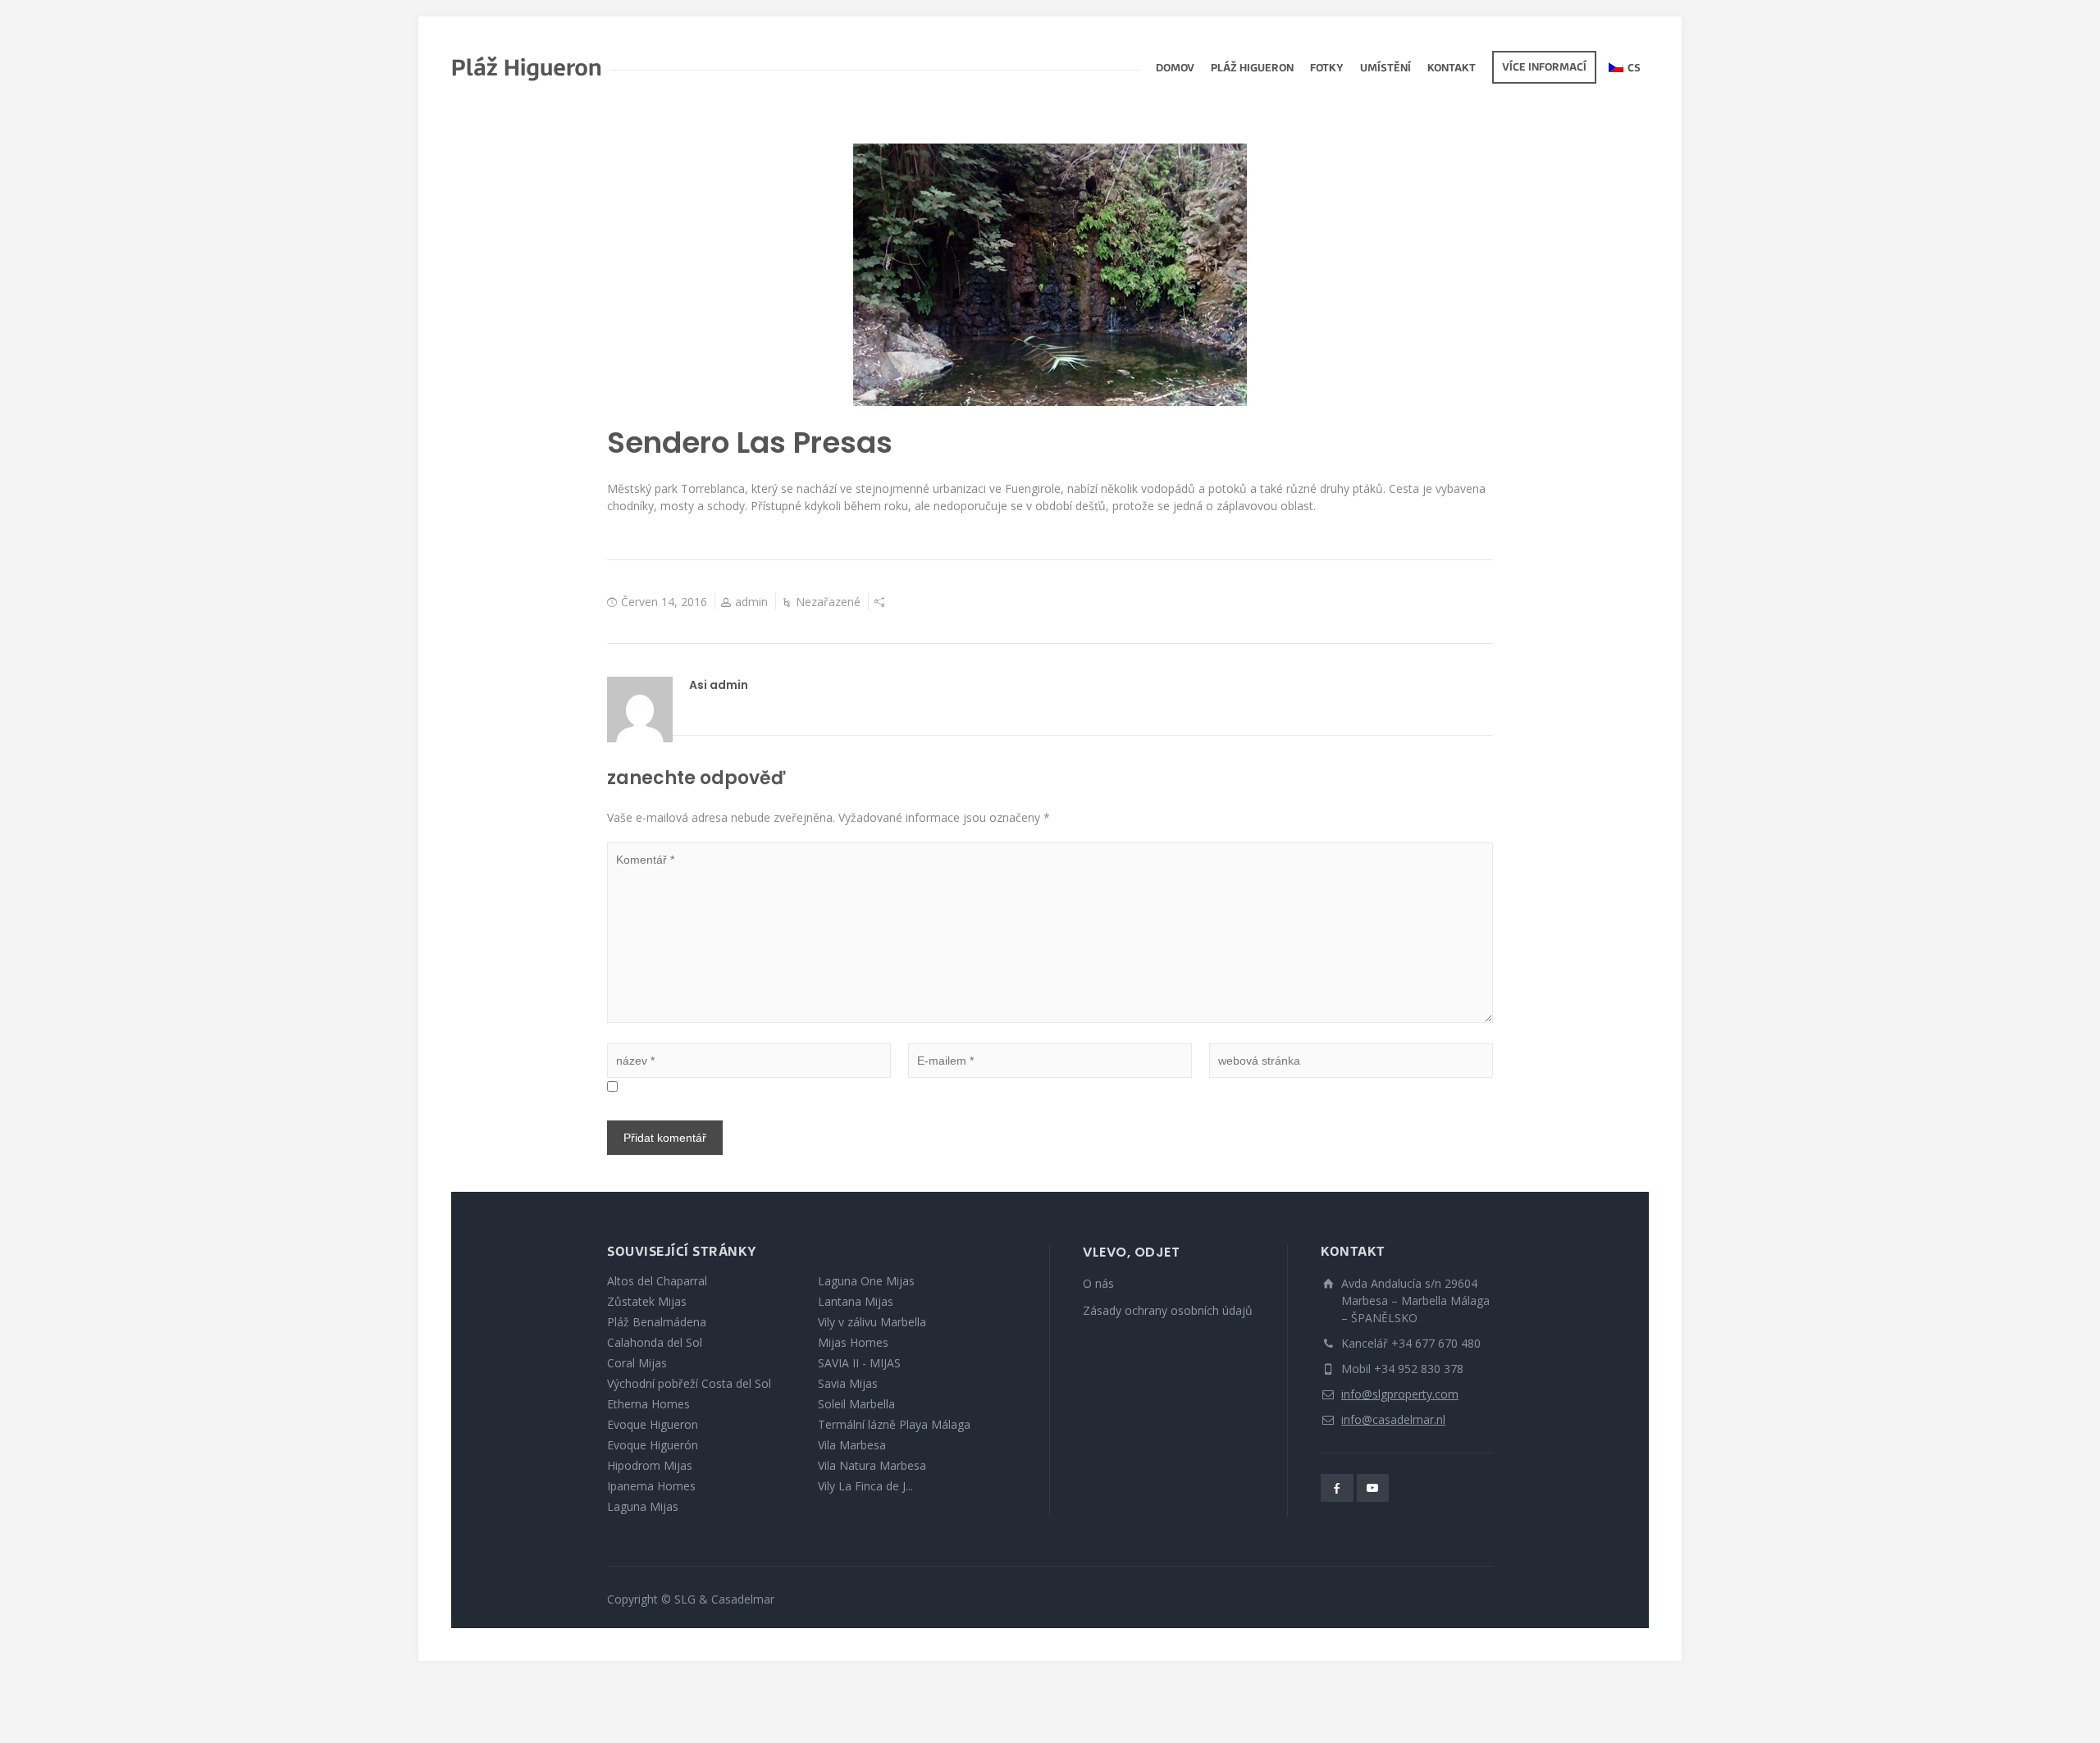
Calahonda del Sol (655, 1342)
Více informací (1544, 68)
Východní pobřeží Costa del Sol (689, 1383)
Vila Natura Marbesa (872, 1465)
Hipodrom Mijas (650, 1465)
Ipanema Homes (651, 1486)
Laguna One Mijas (866, 1281)
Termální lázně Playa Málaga (894, 1424)
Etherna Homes (648, 1404)
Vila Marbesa (852, 1445)
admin (751, 602)
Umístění (1386, 69)
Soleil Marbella (856, 1404)
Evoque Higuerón (653, 1445)
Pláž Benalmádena (657, 1322)
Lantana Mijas (856, 1301)
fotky (1327, 69)
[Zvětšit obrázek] (1050, 275)
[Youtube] (1373, 1488)
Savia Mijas (848, 1383)
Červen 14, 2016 (664, 602)
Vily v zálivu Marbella (872, 1322)
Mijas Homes (853, 1342)
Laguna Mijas (643, 1506)
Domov (1175, 69)
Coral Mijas (637, 1363)
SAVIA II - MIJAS (859, 1363)
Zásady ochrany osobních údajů (1168, 1310)
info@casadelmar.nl (1393, 1419)
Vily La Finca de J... (865, 1486)
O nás (1098, 1283)
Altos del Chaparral (657, 1281)
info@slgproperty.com (1400, 1394)
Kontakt (1452, 69)
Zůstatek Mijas (647, 1301)
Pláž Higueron (1252, 69)
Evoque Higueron (653, 1424)
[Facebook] (1337, 1488)
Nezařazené (828, 602)
